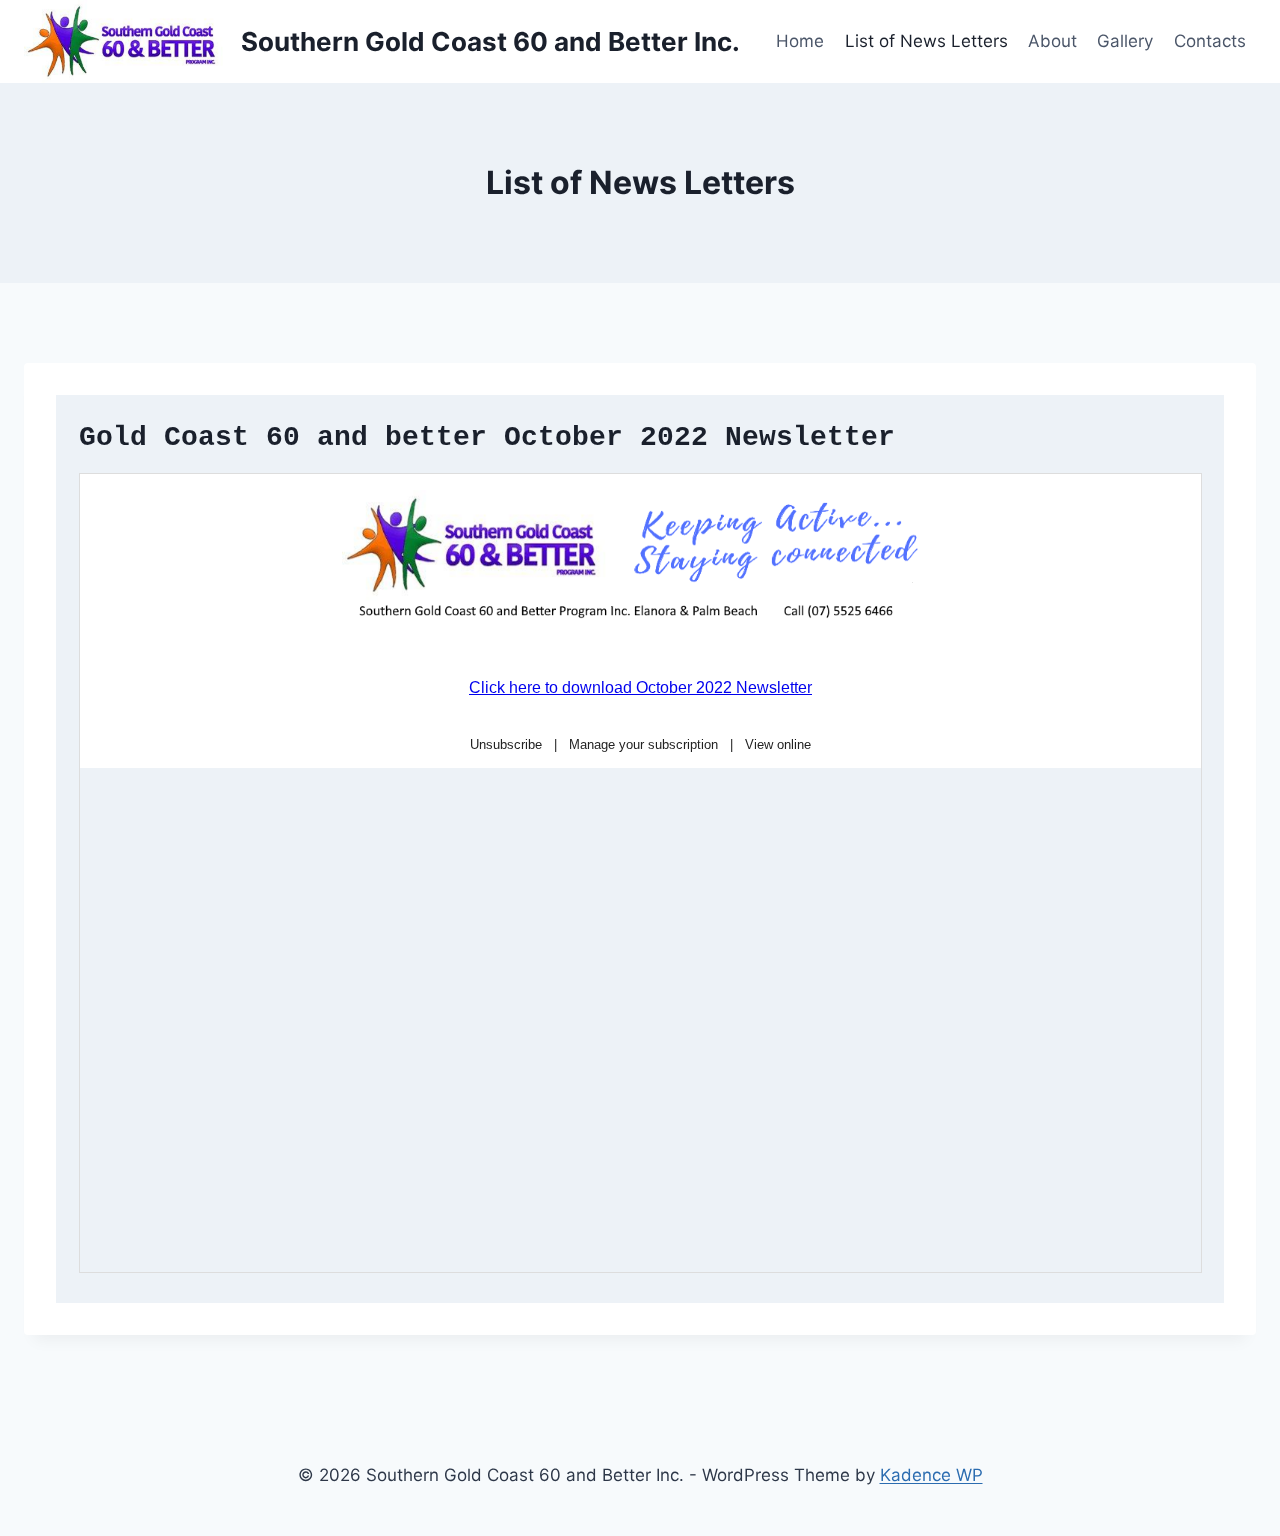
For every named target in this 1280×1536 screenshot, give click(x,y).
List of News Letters (926, 41)
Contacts (1210, 41)
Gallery (1125, 41)
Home (800, 41)
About (1052, 41)
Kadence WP (931, 1475)
